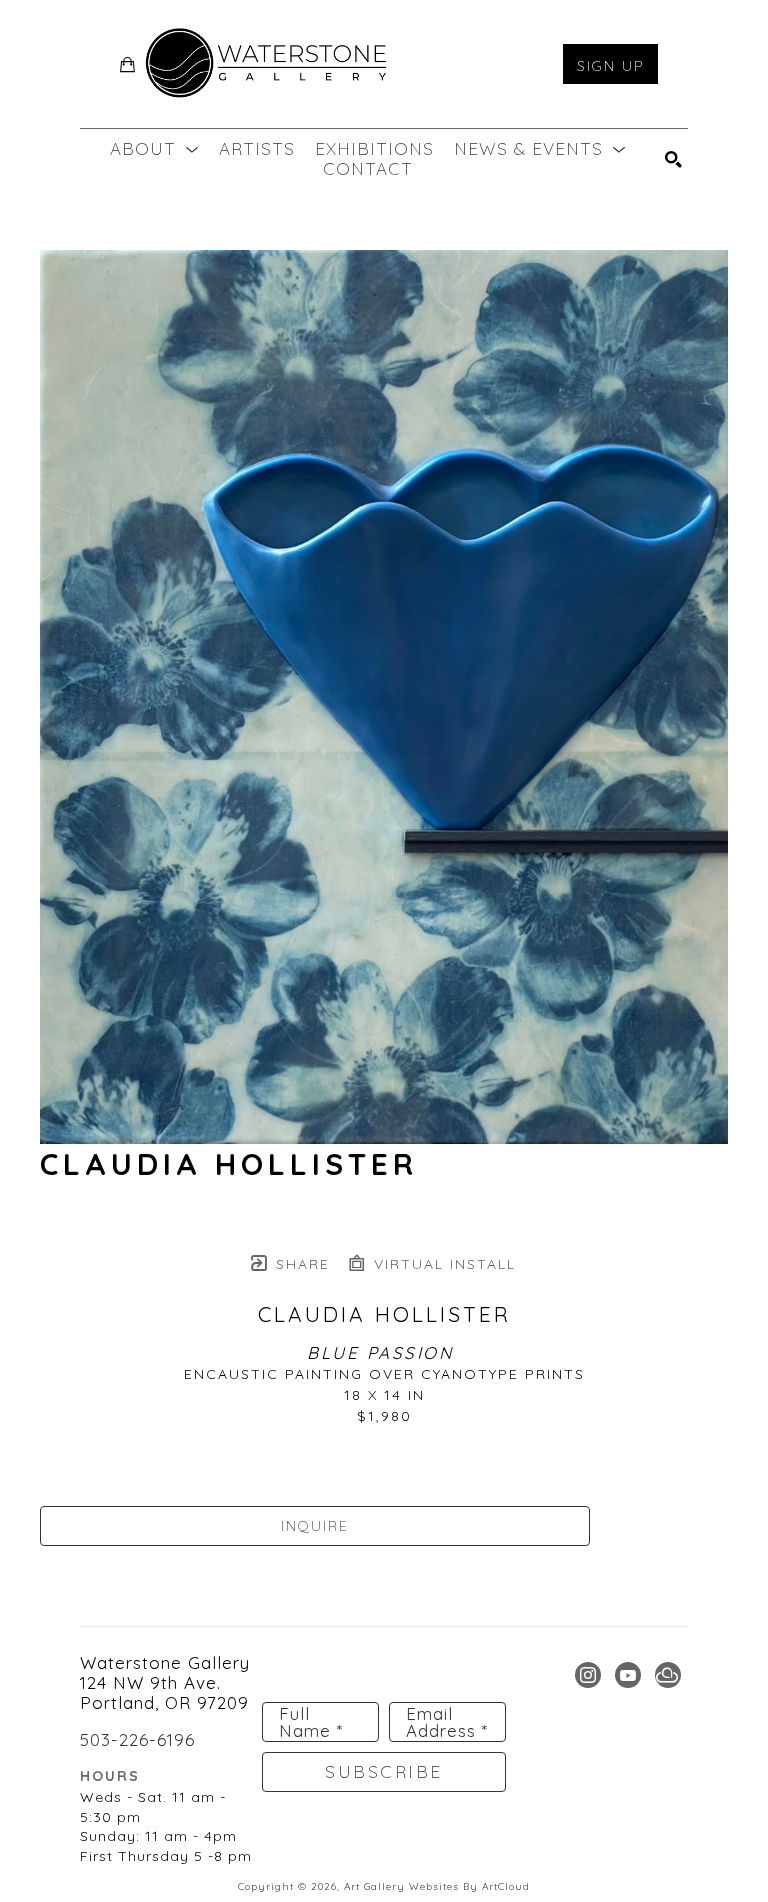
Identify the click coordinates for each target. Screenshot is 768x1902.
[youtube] (628, 1675)
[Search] (674, 159)
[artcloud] (668, 1675)
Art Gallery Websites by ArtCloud (437, 1886)
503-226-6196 (137, 1738)
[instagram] (588, 1675)
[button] (154, 149)
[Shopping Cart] (128, 64)
